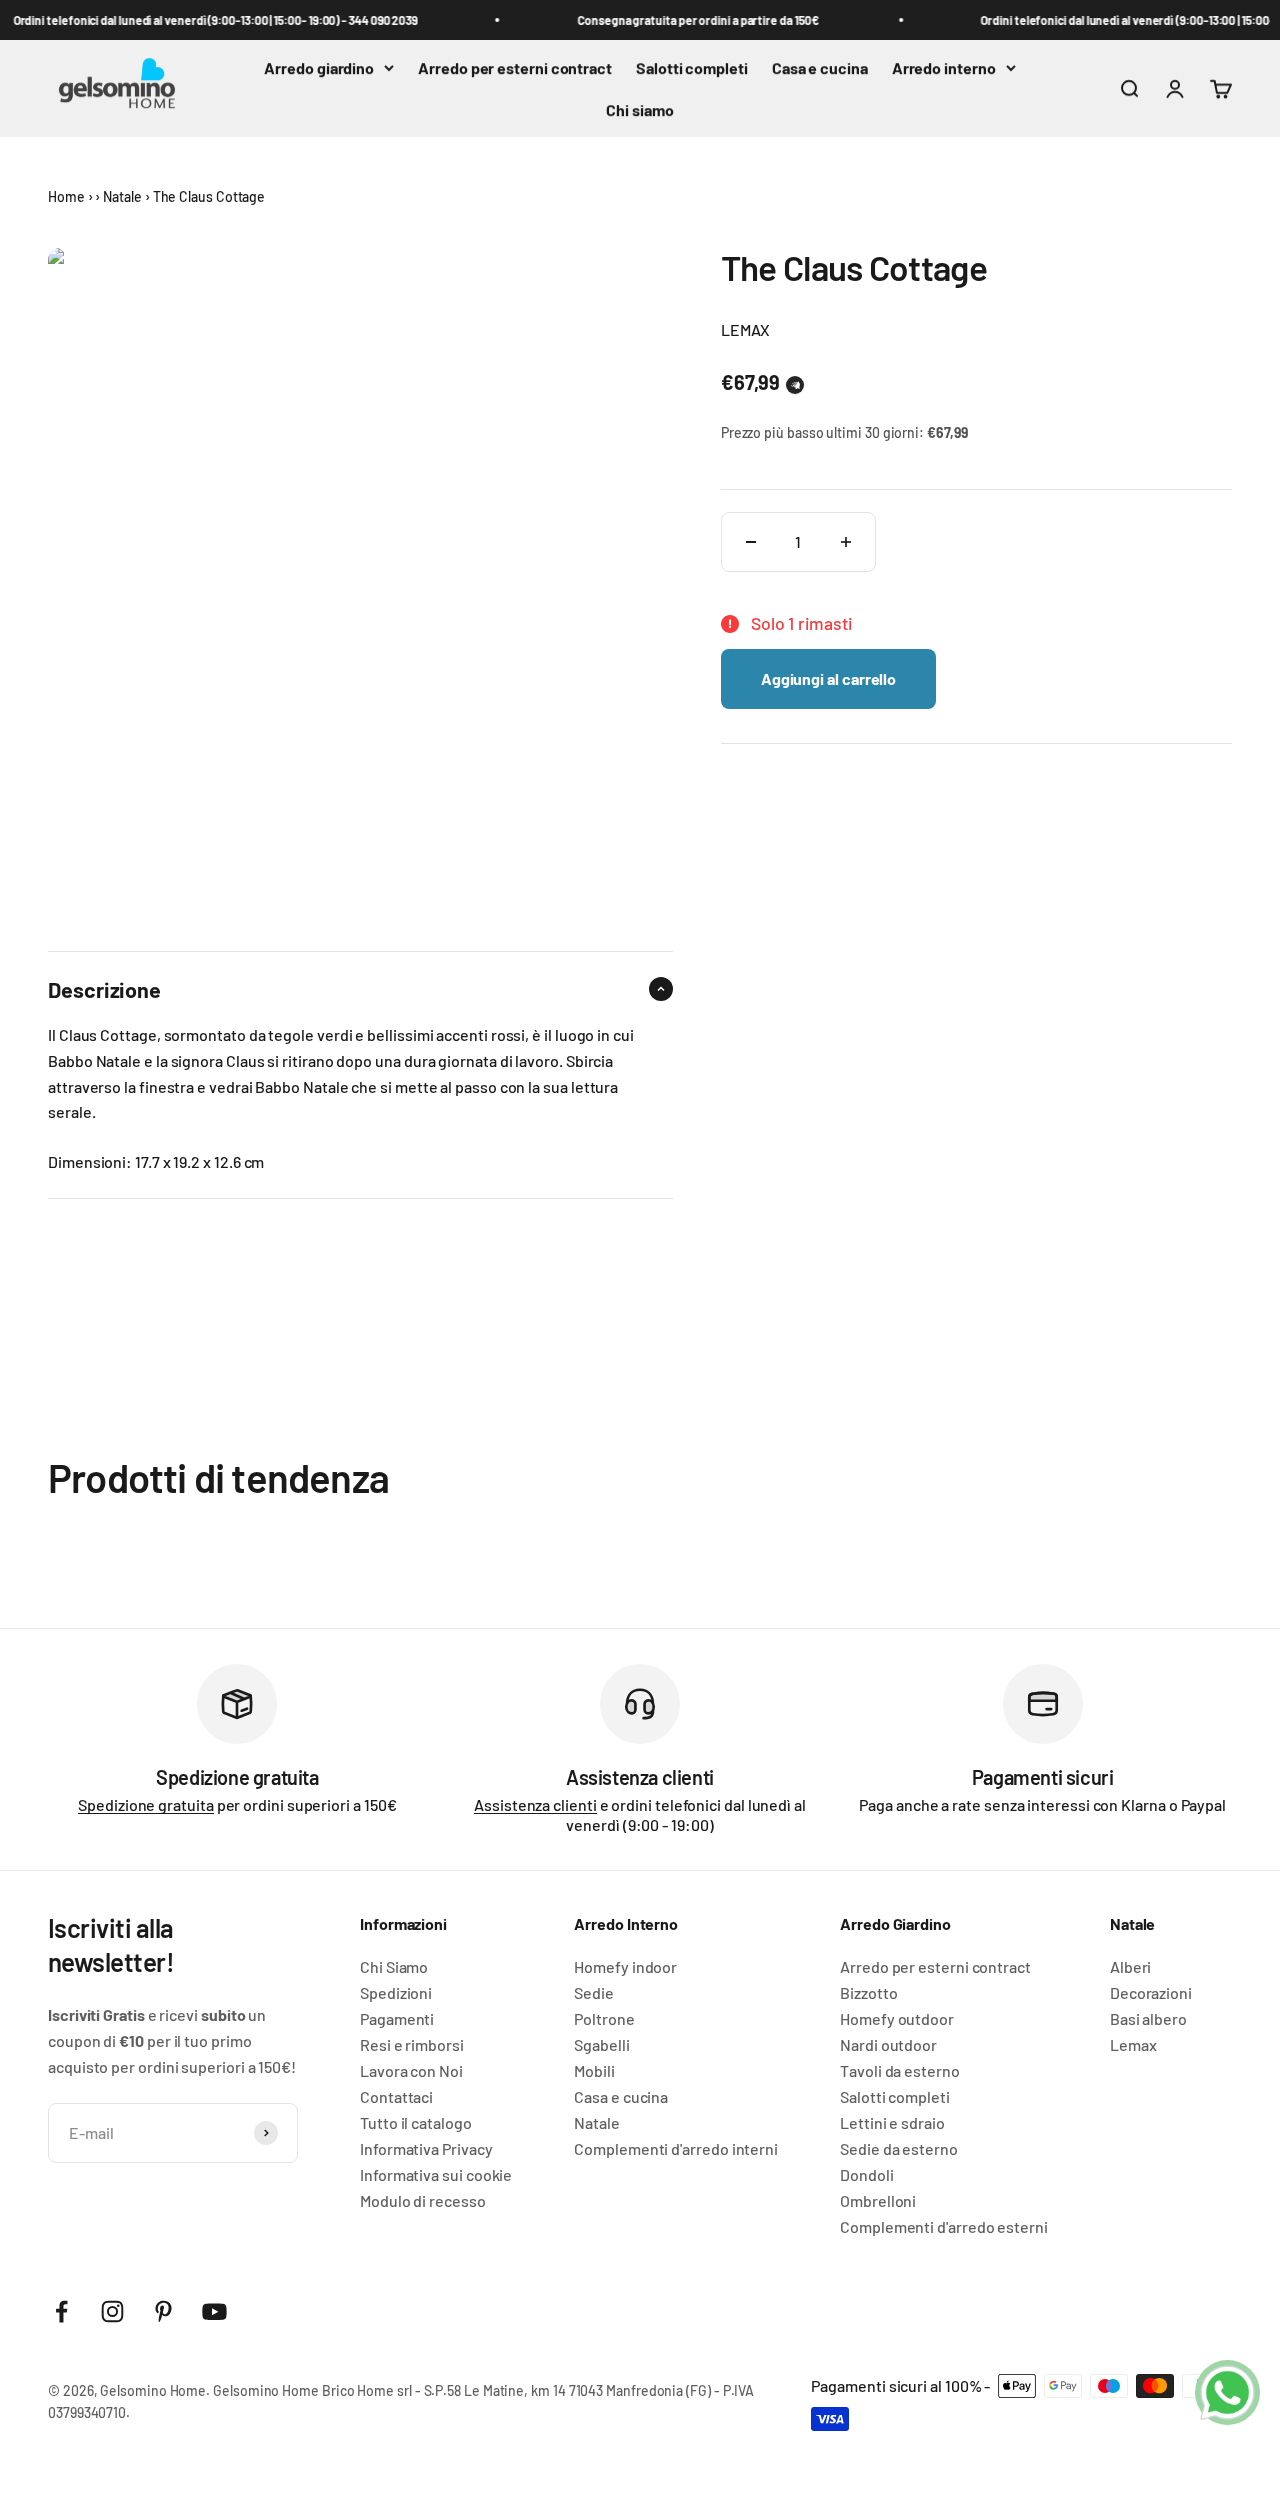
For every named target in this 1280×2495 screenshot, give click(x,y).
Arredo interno (944, 67)
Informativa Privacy (426, 2149)
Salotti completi (692, 67)
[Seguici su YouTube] (214, 2311)
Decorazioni (1151, 1993)
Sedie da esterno (899, 2149)
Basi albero (1148, 2019)
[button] (795, 385)
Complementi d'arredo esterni (944, 2227)
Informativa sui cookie (436, 2175)
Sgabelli (601, 2045)
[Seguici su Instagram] (112, 2311)
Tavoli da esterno (900, 2071)
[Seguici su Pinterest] (163, 2311)
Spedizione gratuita (145, 1804)
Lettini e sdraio (892, 2123)
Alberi (1131, 1967)
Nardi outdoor (888, 2045)
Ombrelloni (878, 2201)
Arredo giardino (319, 67)
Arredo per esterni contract (515, 67)
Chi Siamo (394, 1967)
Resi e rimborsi (412, 2045)
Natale (122, 196)
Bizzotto (868, 1993)
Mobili (594, 2071)
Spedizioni (396, 1993)
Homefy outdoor (897, 2019)
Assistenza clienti (535, 1804)
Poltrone (604, 2019)
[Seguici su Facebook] (61, 2311)
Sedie (594, 1993)
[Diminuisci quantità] (751, 542)
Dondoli (866, 2175)
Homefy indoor (625, 1967)
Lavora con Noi (411, 2071)
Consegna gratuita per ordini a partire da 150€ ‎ (689, 20)
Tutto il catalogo (416, 2123)
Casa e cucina (820, 67)
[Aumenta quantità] (846, 542)
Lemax (1133, 2045)
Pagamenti (397, 2019)
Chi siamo (639, 109)
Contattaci (396, 2097)
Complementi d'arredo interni (676, 2149)
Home (66, 196)
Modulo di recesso (423, 2201)
